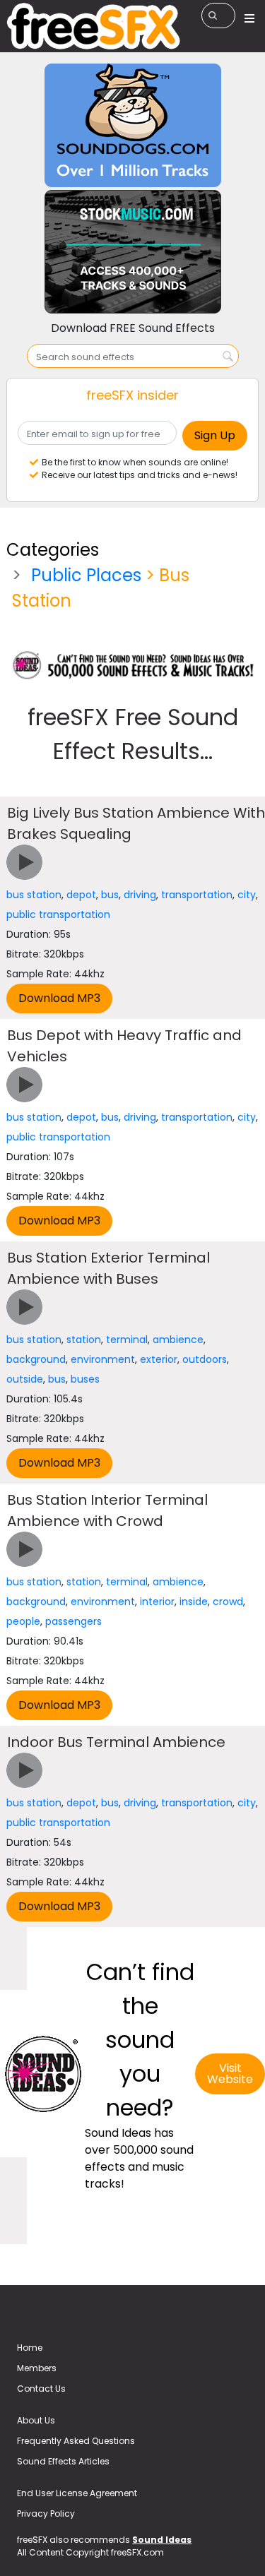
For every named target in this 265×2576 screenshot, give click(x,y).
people (23, 1621)
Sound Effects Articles (63, 2461)
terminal (127, 1340)
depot (81, 895)
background (36, 1359)
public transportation (58, 914)
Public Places (86, 575)
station (84, 1340)
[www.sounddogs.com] (133, 125)
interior (157, 1602)
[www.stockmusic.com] (133, 251)
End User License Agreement (77, 2493)
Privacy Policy (46, 2514)
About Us (36, 2420)
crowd (228, 1602)
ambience (178, 1340)
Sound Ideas (162, 2540)
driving (140, 895)
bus (110, 895)
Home (30, 2348)
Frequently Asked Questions (76, 2441)
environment (103, 1359)
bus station (34, 895)
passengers (73, 1621)
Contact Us (41, 2389)
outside (25, 1379)
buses (85, 1379)
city (247, 895)
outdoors (205, 1359)
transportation (197, 895)
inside (194, 1602)
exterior (159, 1359)
